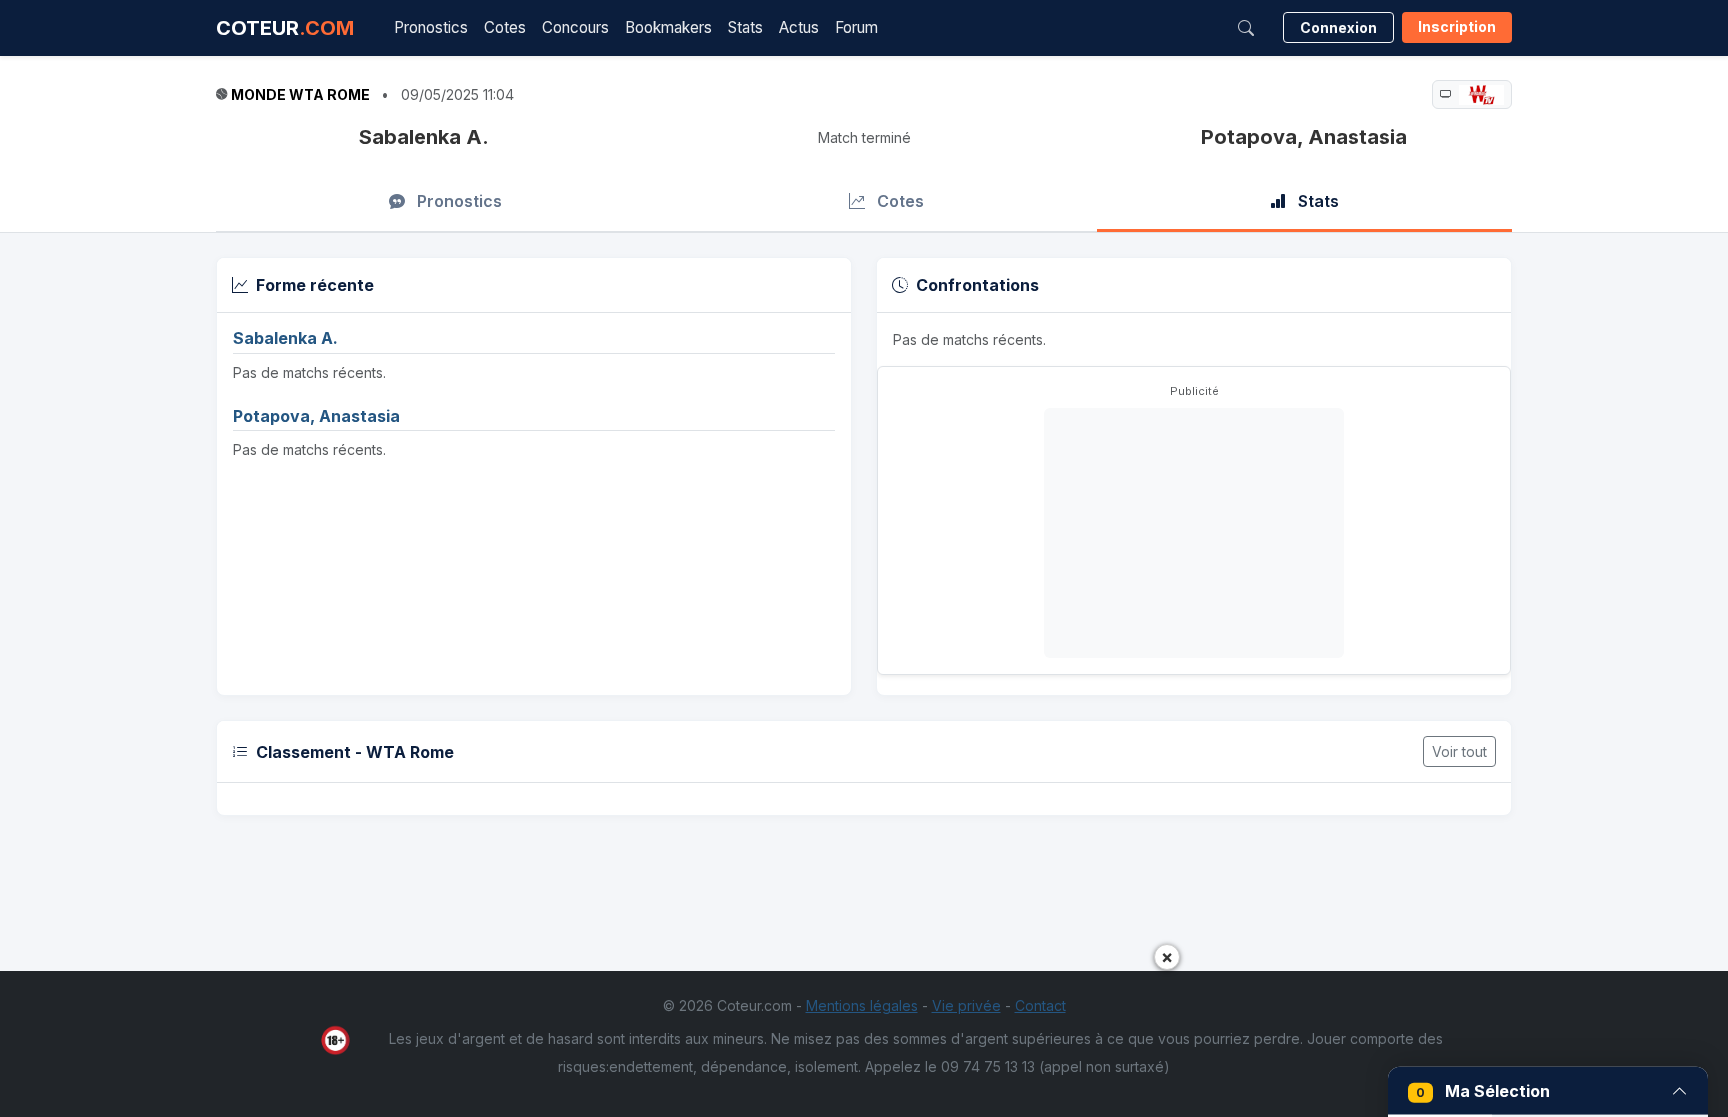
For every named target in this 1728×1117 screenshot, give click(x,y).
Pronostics (431, 27)
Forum (856, 27)
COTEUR (285, 28)
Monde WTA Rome (300, 94)
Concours (575, 27)
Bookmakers (668, 27)
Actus (799, 27)
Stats (745, 27)
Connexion (1338, 27)
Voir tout (1459, 751)
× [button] (1167, 956)
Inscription (1457, 26)
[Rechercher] (1246, 28)
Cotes (505, 27)
